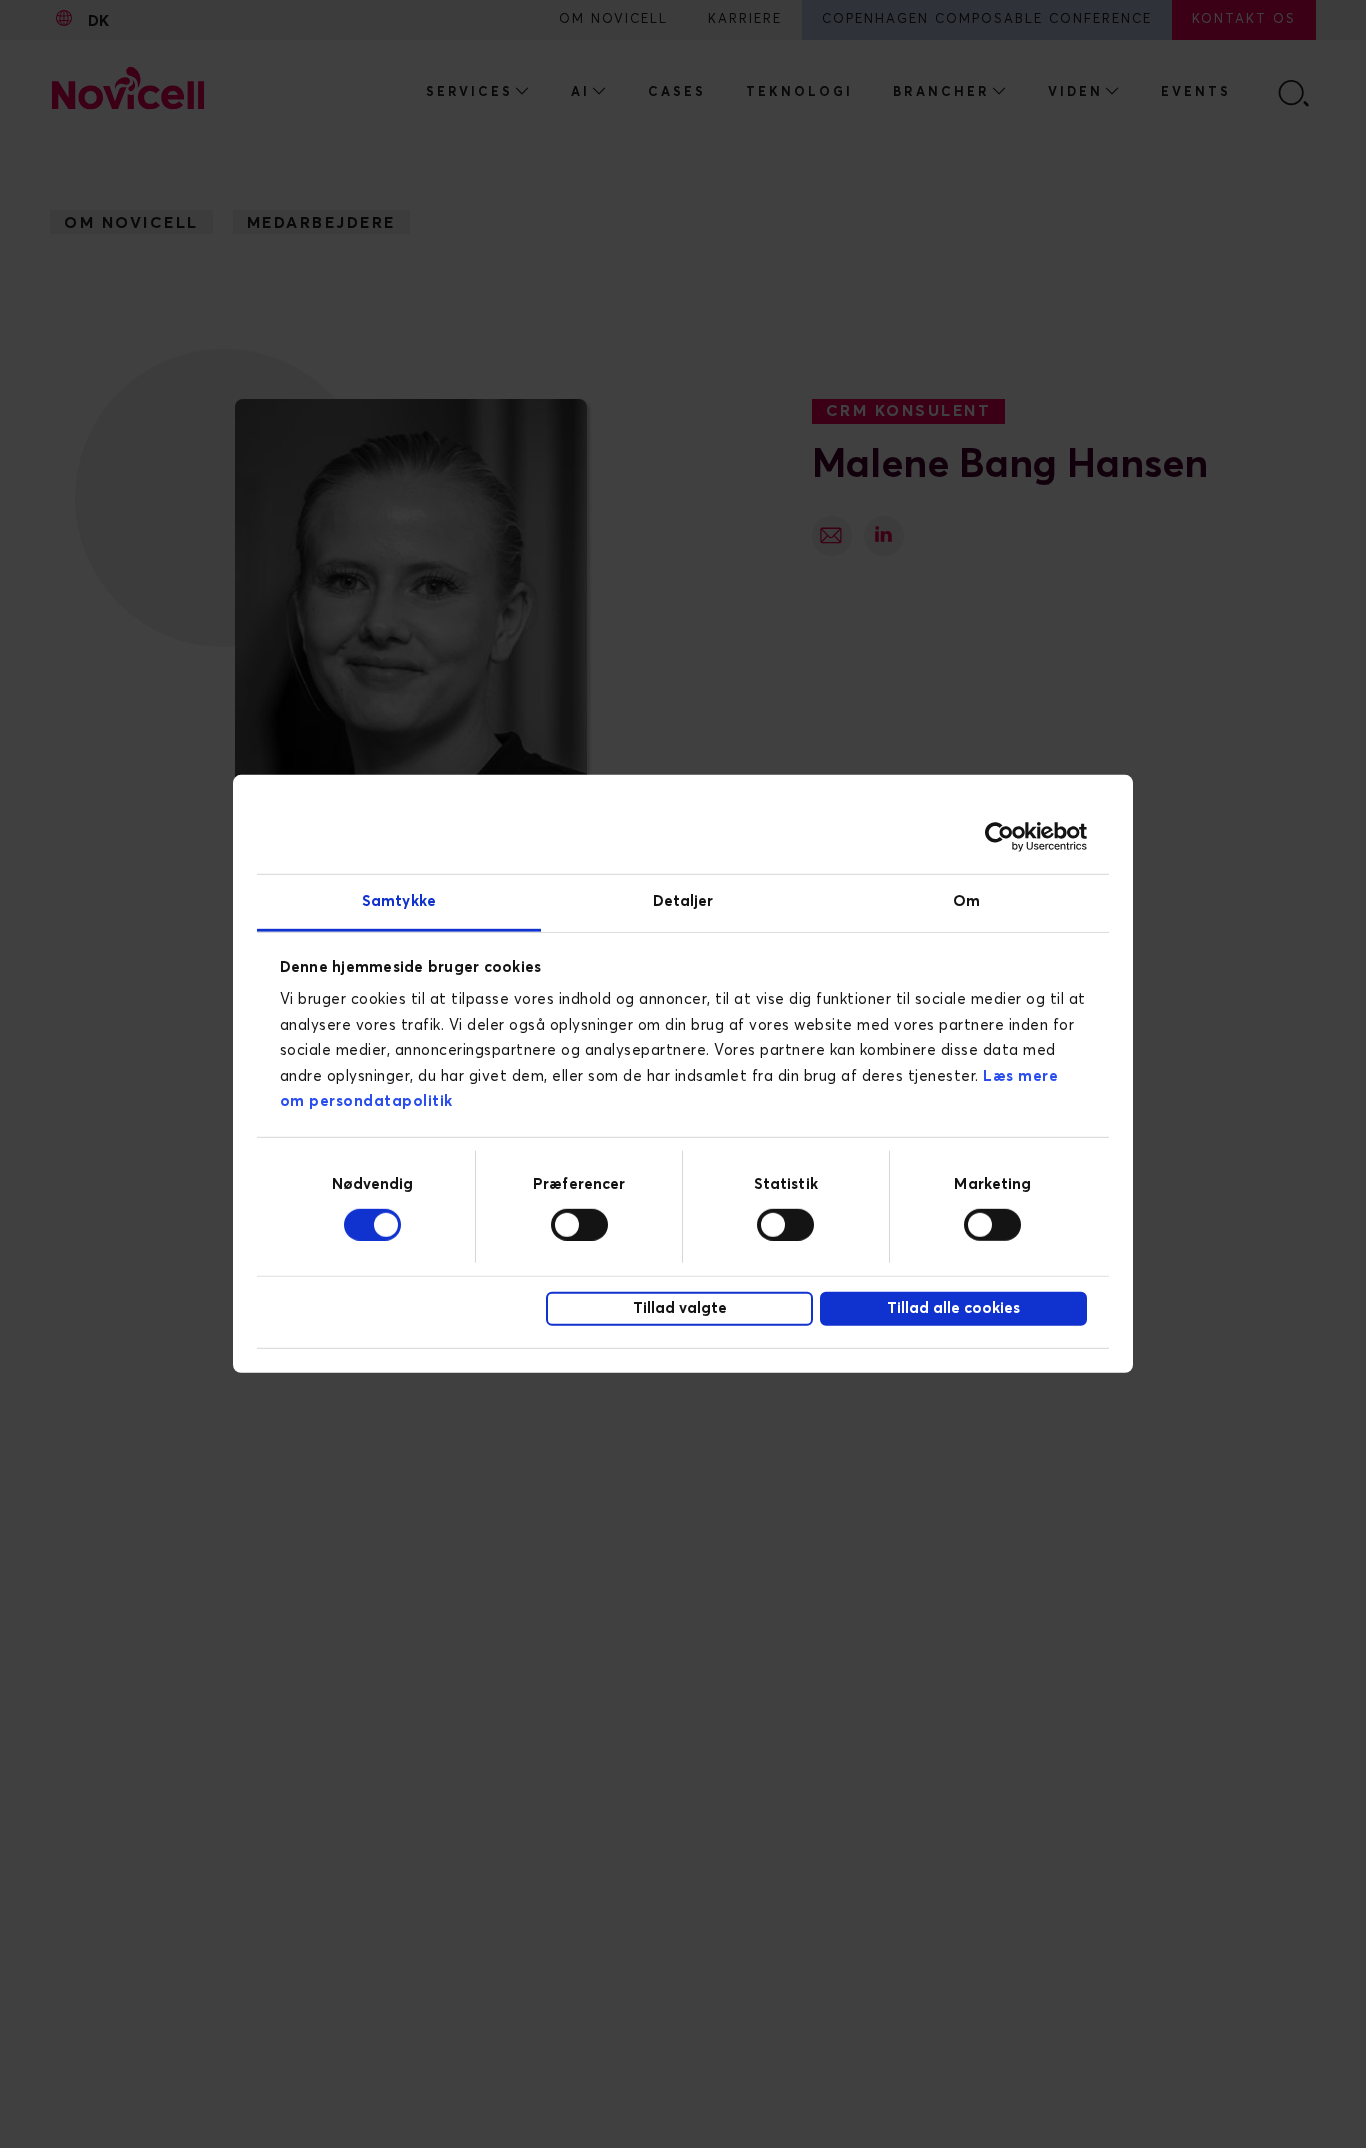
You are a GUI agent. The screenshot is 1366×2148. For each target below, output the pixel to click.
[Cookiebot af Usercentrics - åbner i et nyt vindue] (999, 836)
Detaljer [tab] (683, 901)
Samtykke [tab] (399, 901)
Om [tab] (966, 901)
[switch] (579, 1224)
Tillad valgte (680, 1308)
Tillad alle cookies (953, 1308)
